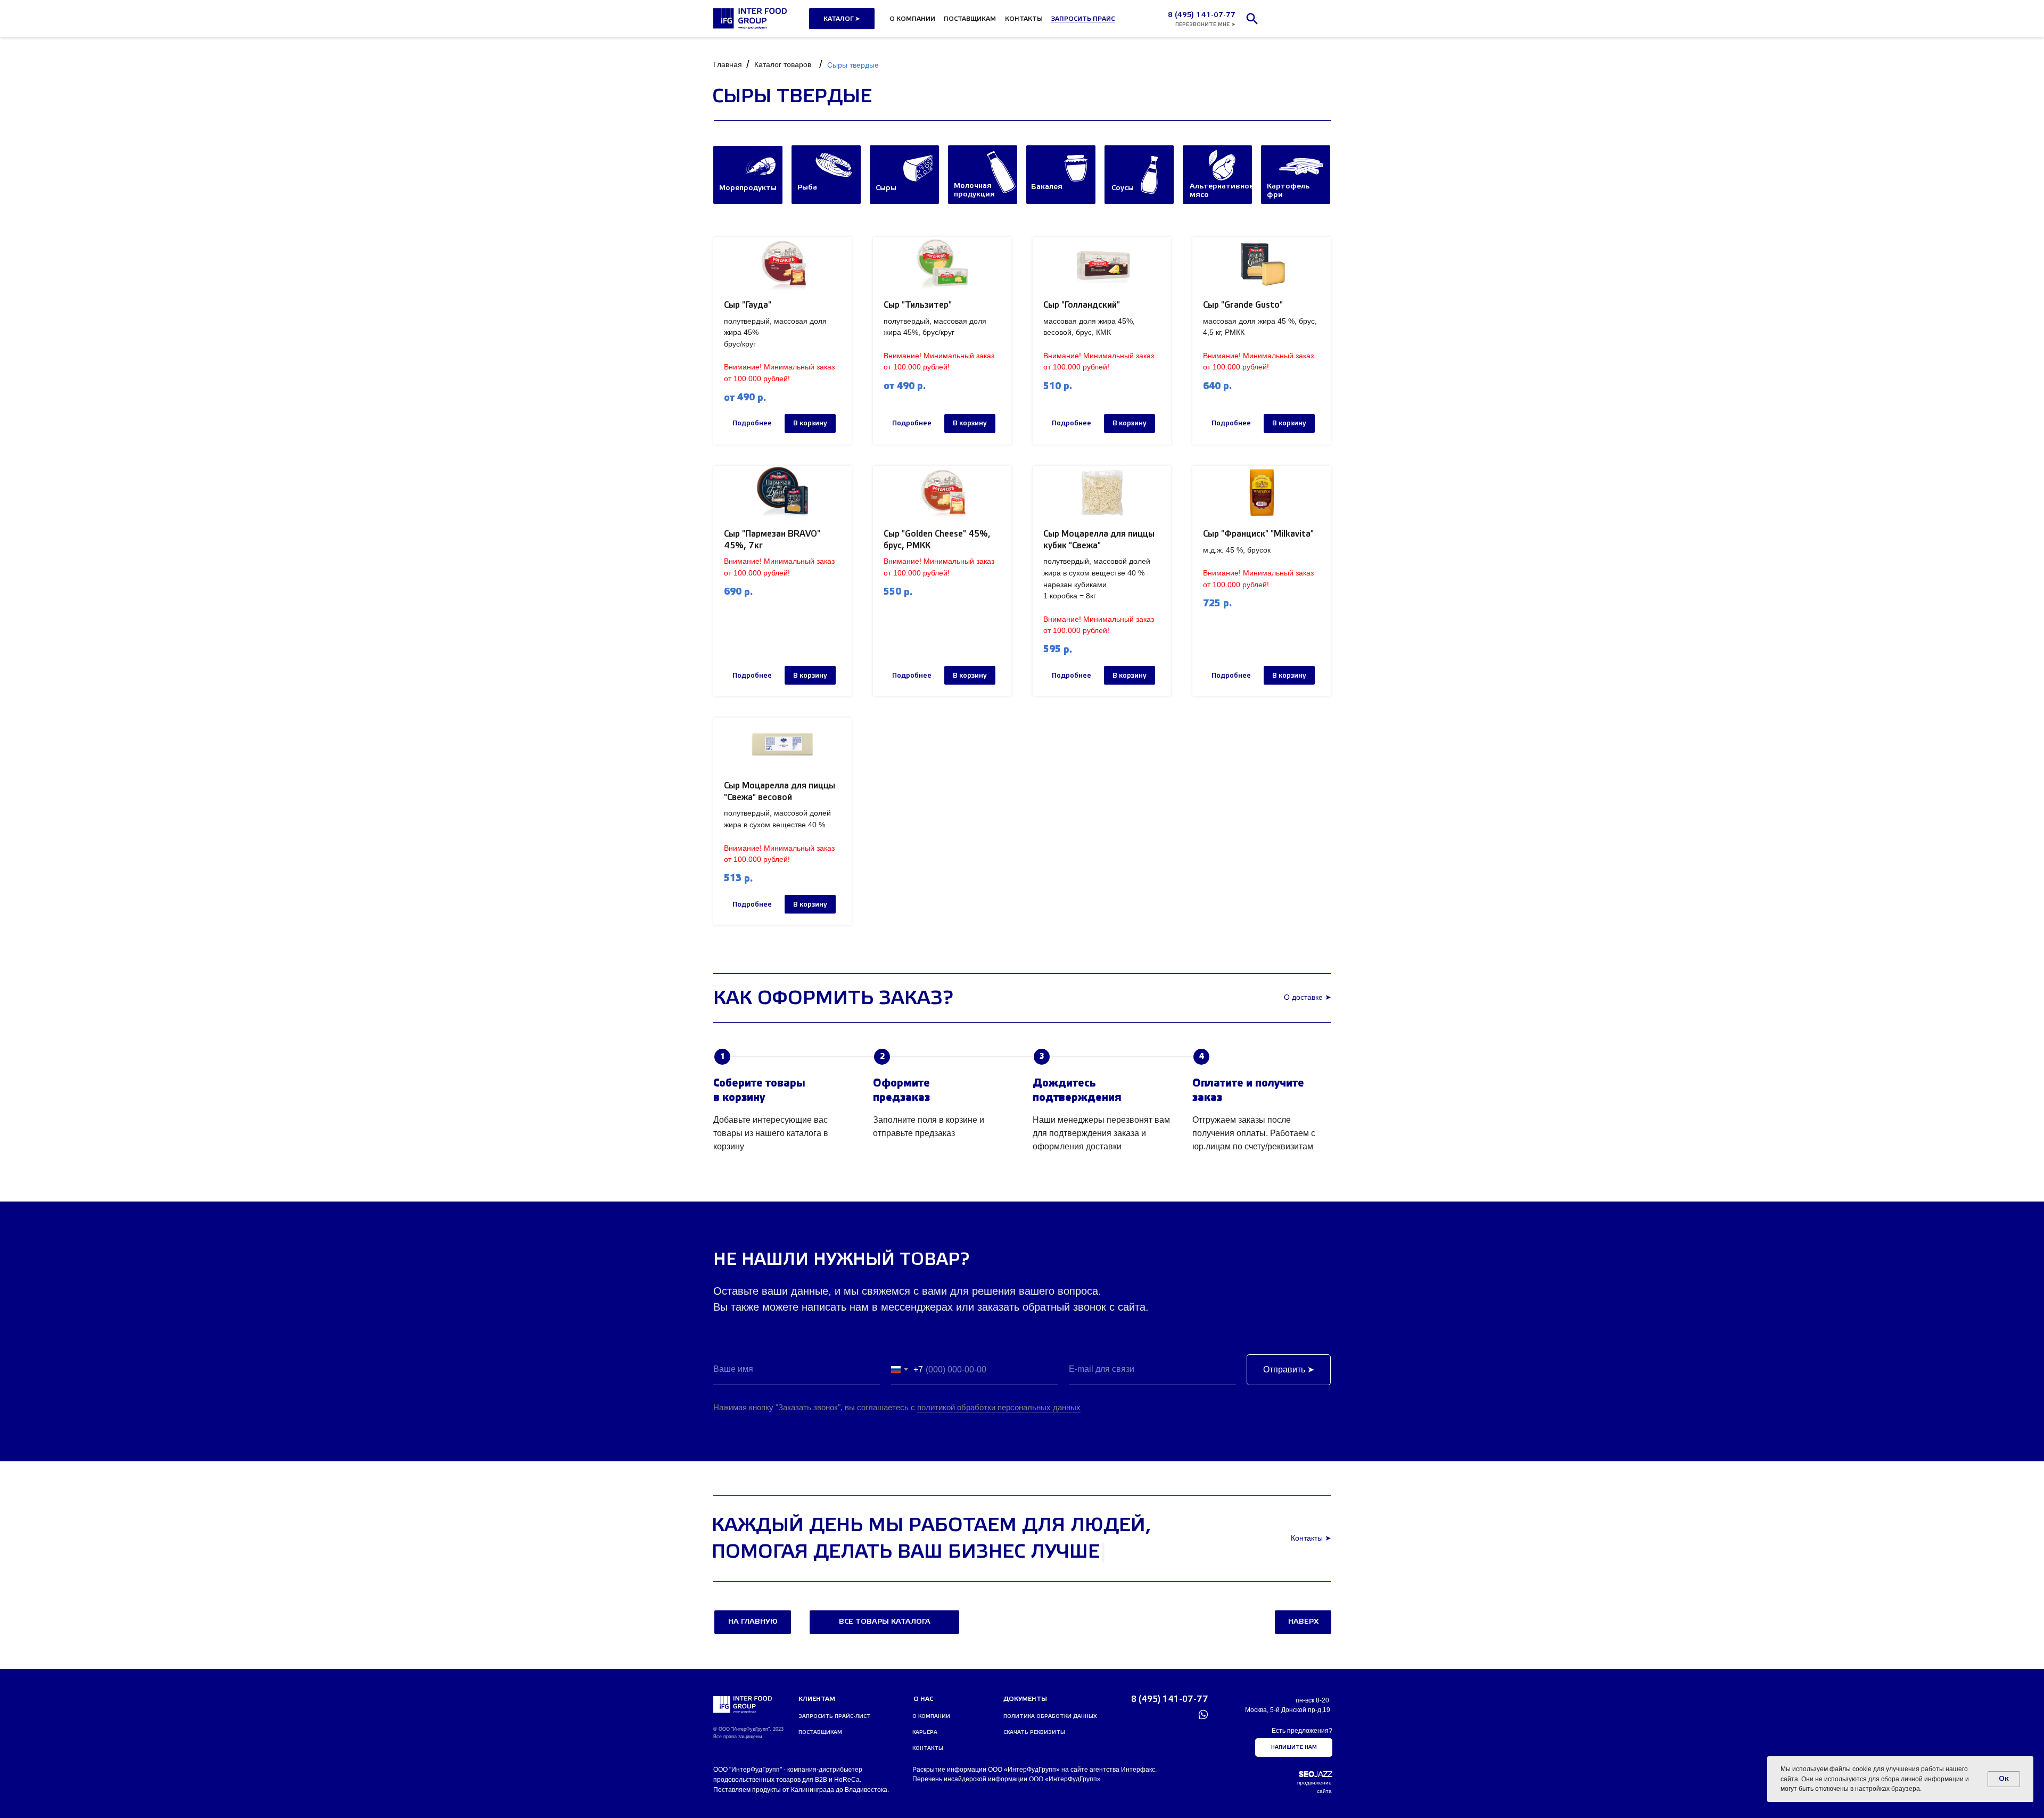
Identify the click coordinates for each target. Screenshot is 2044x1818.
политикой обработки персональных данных (999, 1407)
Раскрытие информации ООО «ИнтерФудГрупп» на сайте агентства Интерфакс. (1035, 1770)
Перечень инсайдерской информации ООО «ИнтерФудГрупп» (1007, 1779)
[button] (1083, 19)
